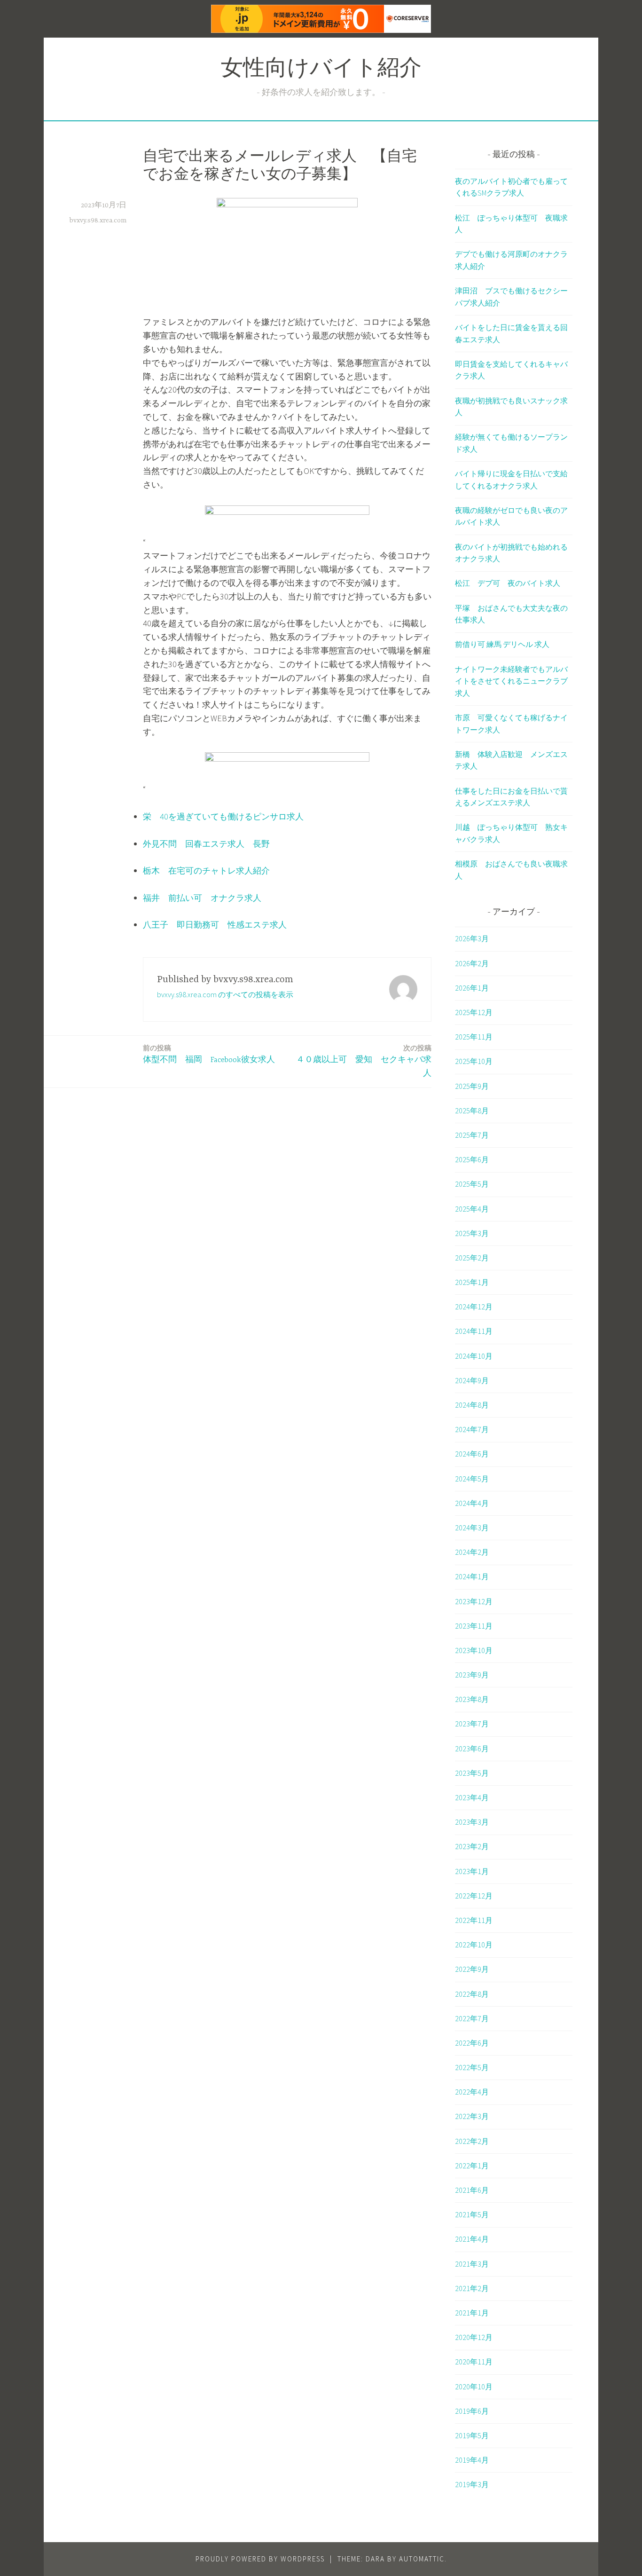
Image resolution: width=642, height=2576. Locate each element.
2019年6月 (472, 2411)
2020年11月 (474, 2362)
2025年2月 (472, 1258)
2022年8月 (472, 1994)
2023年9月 (472, 1675)
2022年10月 (474, 1945)
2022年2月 (472, 2141)
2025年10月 (474, 1061)
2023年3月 (472, 1822)
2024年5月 (472, 1479)
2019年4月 (472, 2460)
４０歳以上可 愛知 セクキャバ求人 (364, 1061)
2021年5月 (472, 2214)
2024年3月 (472, 1528)
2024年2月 (472, 1552)
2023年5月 (472, 1773)
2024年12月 (474, 1307)
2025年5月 (472, 1184)
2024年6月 (472, 1454)
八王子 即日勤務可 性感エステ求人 (215, 925)
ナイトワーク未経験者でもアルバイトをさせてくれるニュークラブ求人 (511, 681)
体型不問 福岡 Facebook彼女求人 (209, 1054)
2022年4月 (472, 2092)
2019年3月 (472, 2484)
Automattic (422, 2559)
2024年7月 (472, 1429)
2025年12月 (474, 1012)
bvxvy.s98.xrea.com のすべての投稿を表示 (225, 994)
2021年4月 (472, 2239)
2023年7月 (472, 1724)
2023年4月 (472, 1797)
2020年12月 (474, 2337)
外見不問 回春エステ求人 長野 (206, 844)
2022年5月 (472, 2067)
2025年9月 (472, 1086)
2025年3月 (472, 1233)
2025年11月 (474, 1037)
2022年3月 (472, 2116)
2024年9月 (472, 1380)
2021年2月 (472, 2288)
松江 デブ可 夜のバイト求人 (508, 583)
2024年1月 (472, 1576)
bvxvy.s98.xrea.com (98, 221)
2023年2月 (472, 1846)
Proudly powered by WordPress (260, 2559)
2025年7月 (472, 1135)
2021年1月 (472, 2313)
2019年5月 (472, 2435)
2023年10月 (474, 1650)
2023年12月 (474, 1601)
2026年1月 (472, 988)
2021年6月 (472, 2190)
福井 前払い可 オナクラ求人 (202, 898)
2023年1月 (472, 1871)
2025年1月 (472, 1282)
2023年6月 (472, 1749)
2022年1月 (472, 2166)
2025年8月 (472, 1111)
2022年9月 (472, 1969)
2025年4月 (472, 1209)
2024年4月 (472, 1503)
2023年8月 (472, 1699)
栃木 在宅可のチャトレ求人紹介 (206, 870)
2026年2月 (472, 963)
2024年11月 (474, 1331)
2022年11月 (474, 1920)
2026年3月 (472, 938)
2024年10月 (474, 1356)
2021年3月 (472, 2264)
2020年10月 (474, 2387)
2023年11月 (474, 1626)
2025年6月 (472, 1159)
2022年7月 (472, 2018)
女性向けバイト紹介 (321, 70)
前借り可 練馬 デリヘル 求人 (502, 644)
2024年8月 (472, 1405)
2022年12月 (474, 1896)
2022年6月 (472, 2043)
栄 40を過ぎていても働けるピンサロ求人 (223, 816)
